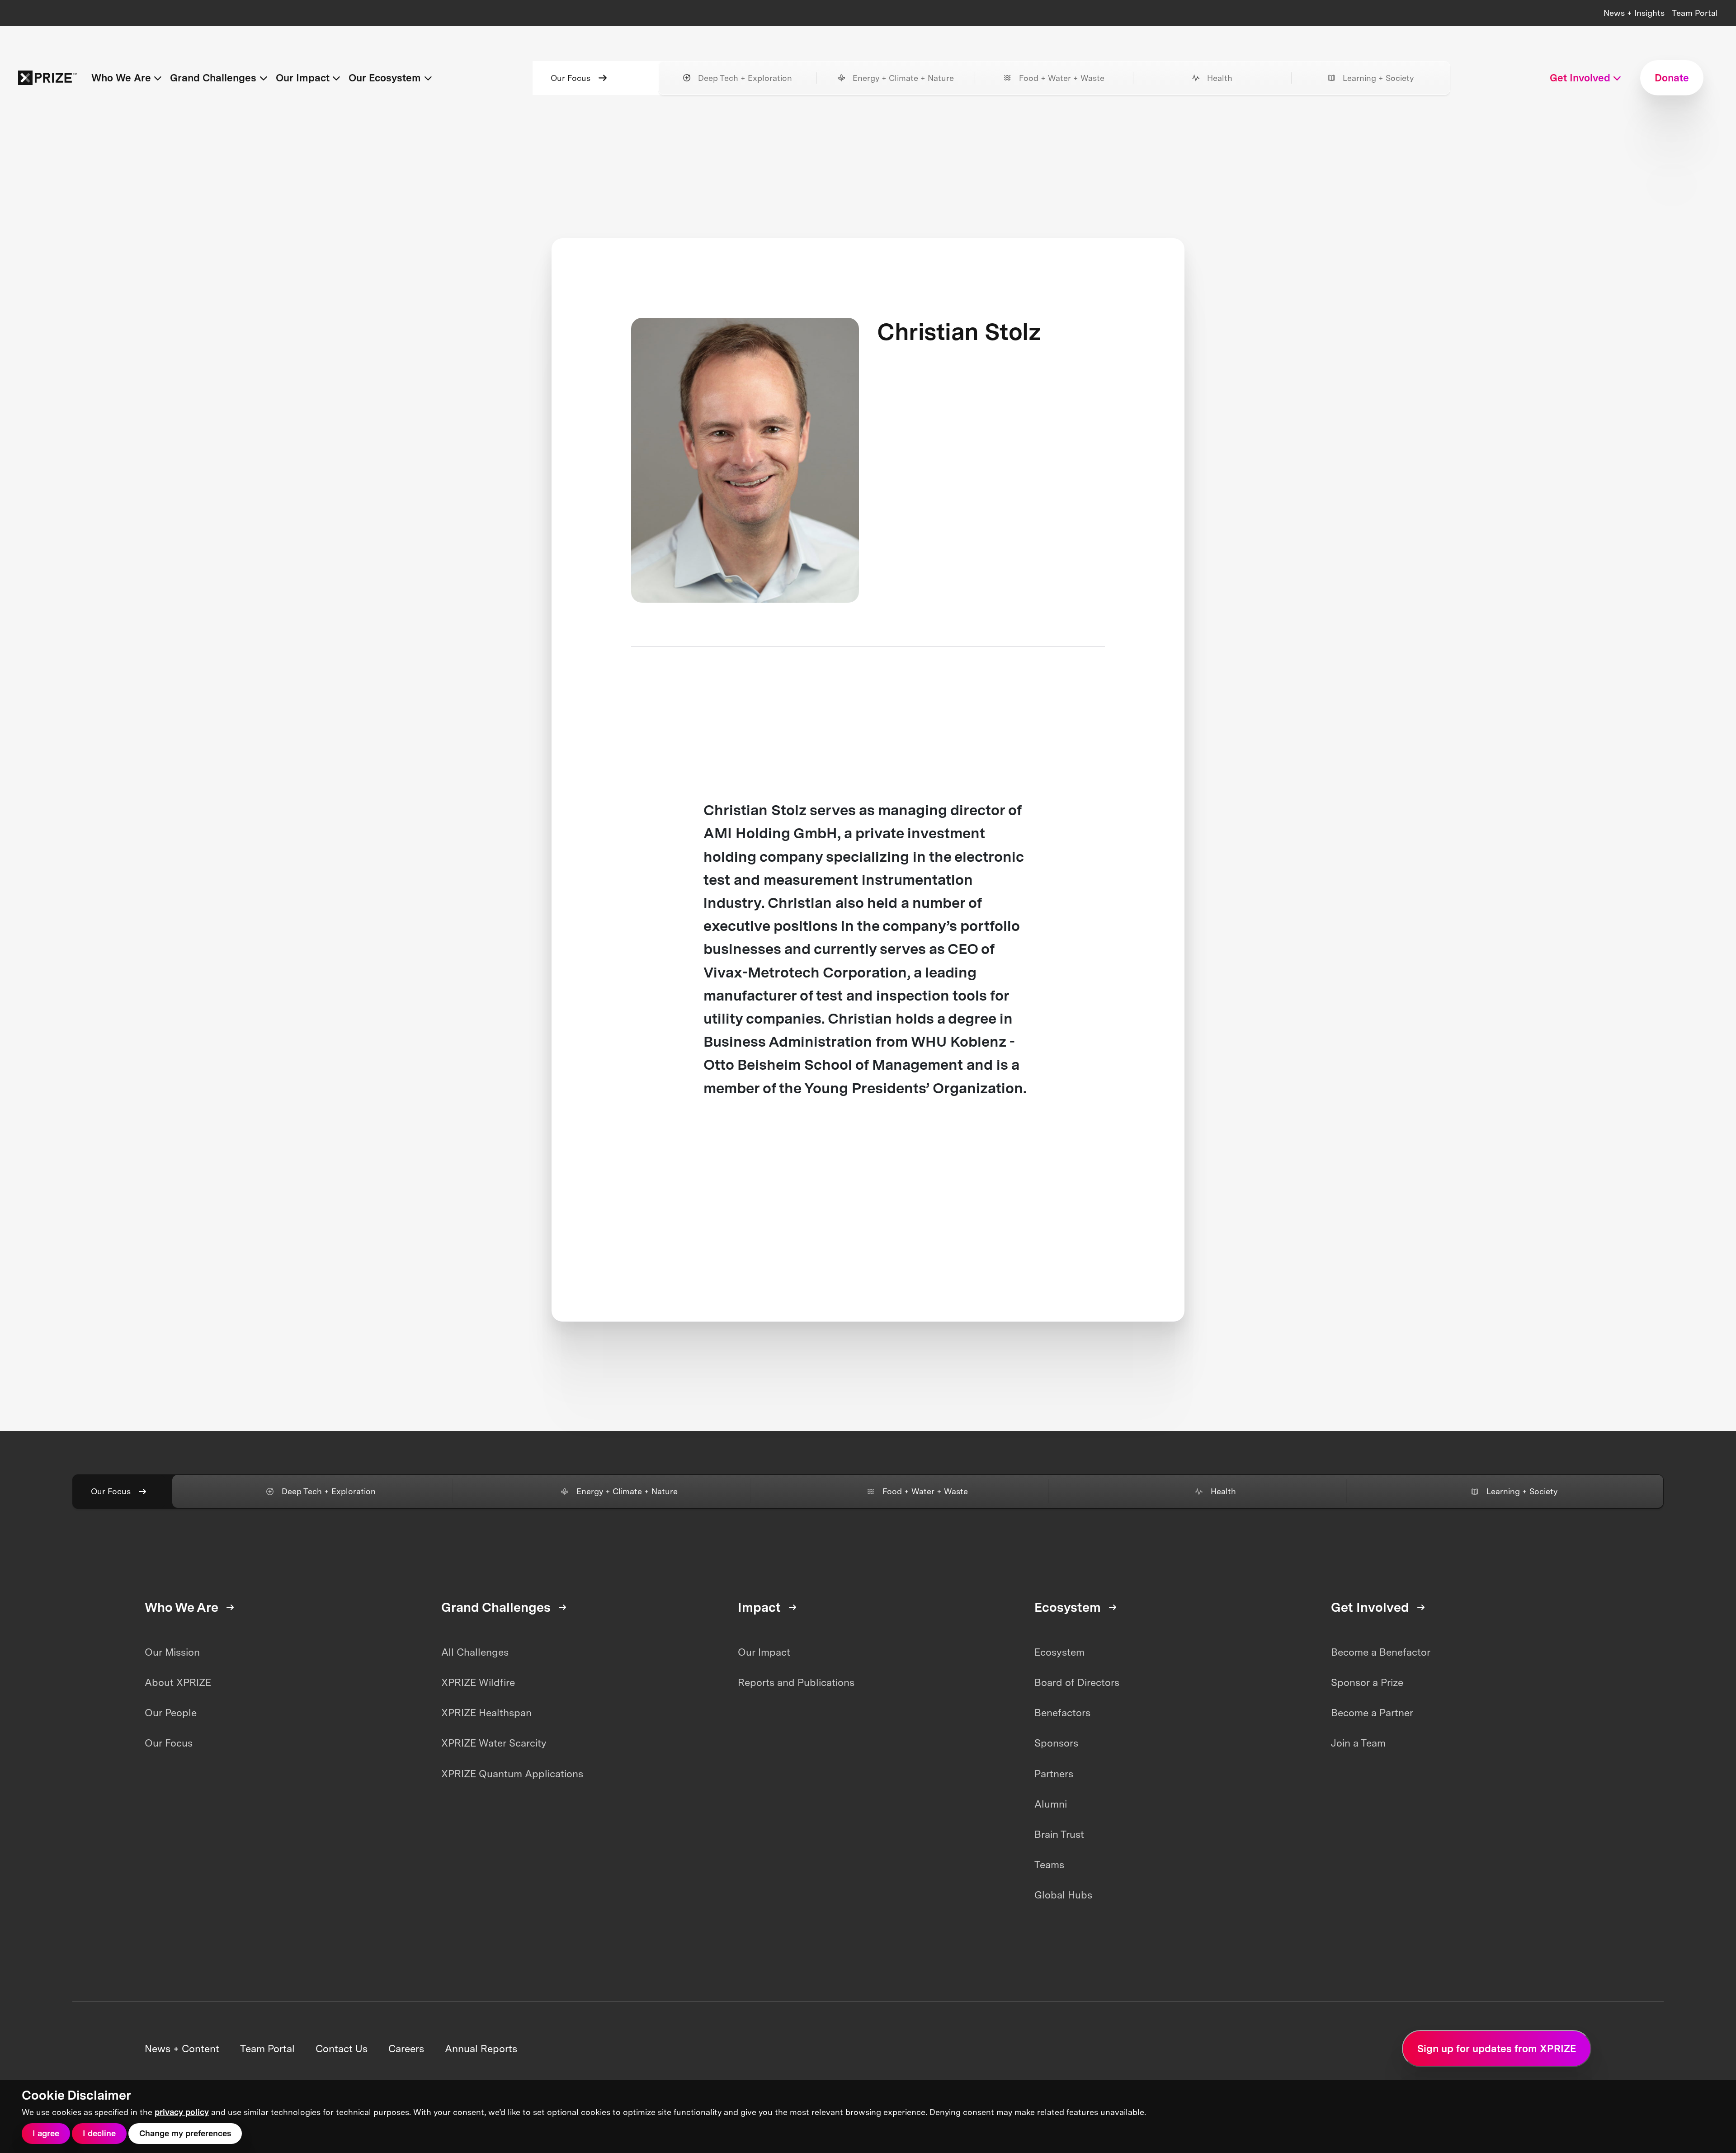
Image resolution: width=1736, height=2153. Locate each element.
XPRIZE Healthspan (486, 1713)
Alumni (1051, 1804)
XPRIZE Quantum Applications (512, 1774)
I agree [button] (46, 2133)
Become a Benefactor (1381, 1652)
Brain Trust (1059, 1834)
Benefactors (1062, 1713)
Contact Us (342, 2049)
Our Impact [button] (303, 78)
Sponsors (1056, 1743)
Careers (406, 2049)
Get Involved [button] (1580, 78)
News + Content (182, 2049)
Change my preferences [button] (185, 2133)
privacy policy (182, 2112)
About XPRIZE (178, 1682)
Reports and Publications (796, 1682)
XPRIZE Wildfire (478, 1682)
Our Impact (764, 1652)
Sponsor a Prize (1367, 1682)
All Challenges (475, 1652)
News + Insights (1634, 13)
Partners (1054, 1774)
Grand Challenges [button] (213, 78)
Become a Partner (1372, 1713)
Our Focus (571, 78)
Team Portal (1695, 13)
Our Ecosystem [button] (385, 78)
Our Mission (172, 1652)
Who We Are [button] (121, 78)
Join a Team (1358, 1743)
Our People (171, 1713)
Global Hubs (1063, 1895)
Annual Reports (481, 2049)
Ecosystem (1059, 1652)
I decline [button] (99, 2133)
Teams (1049, 1865)
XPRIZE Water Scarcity (494, 1743)
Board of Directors (1077, 1682)
